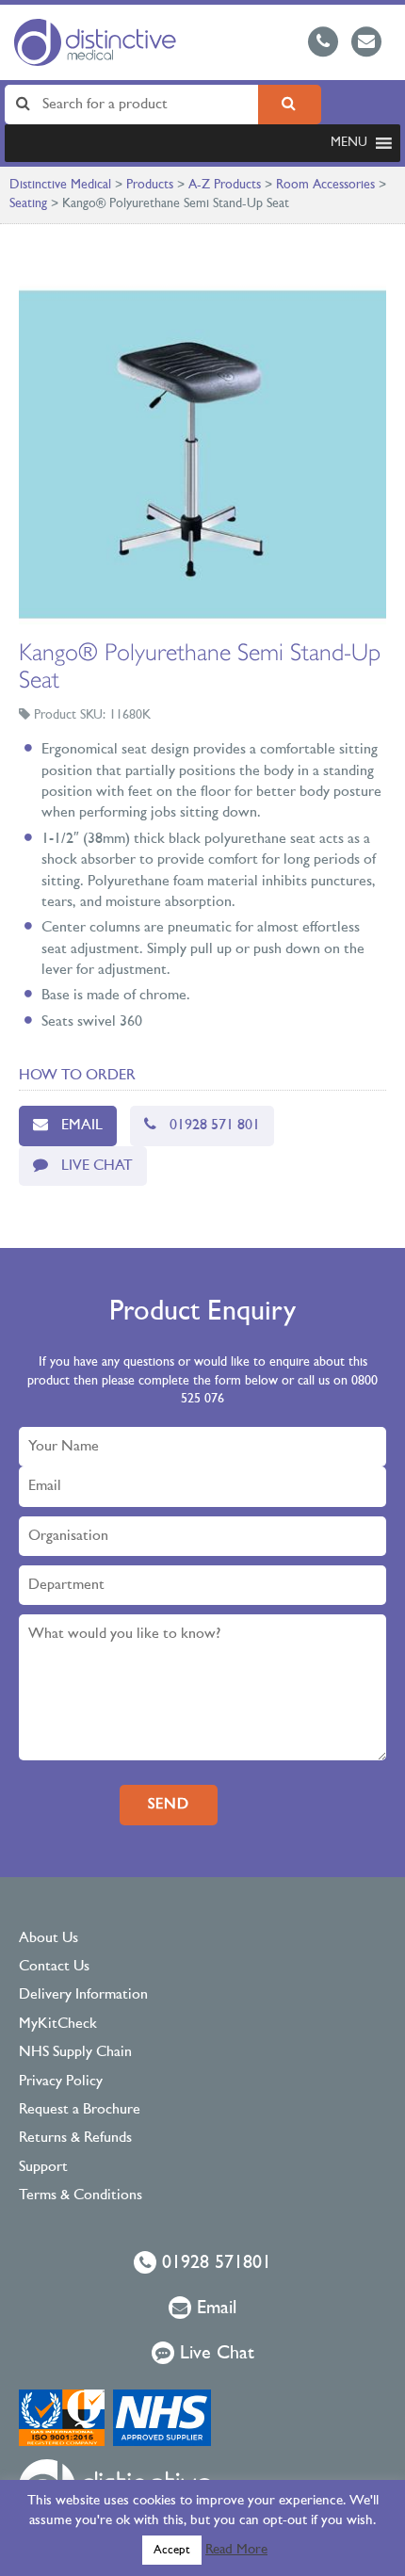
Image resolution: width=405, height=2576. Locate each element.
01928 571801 (214, 2263)
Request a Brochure (80, 2110)
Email (82, 1126)
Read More (236, 2550)
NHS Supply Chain (75, 2052)
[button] (349, 143)
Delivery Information (83, 1995)
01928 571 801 (215, 1126)
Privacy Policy (61, 2082)
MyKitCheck (58, 2024)
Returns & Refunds (75, 2138)
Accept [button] (172, 2550)
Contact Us (54, 1967)
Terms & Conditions (81, 2195)
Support (43, 2167)
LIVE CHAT (97, 1166)
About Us (49, 1938)
